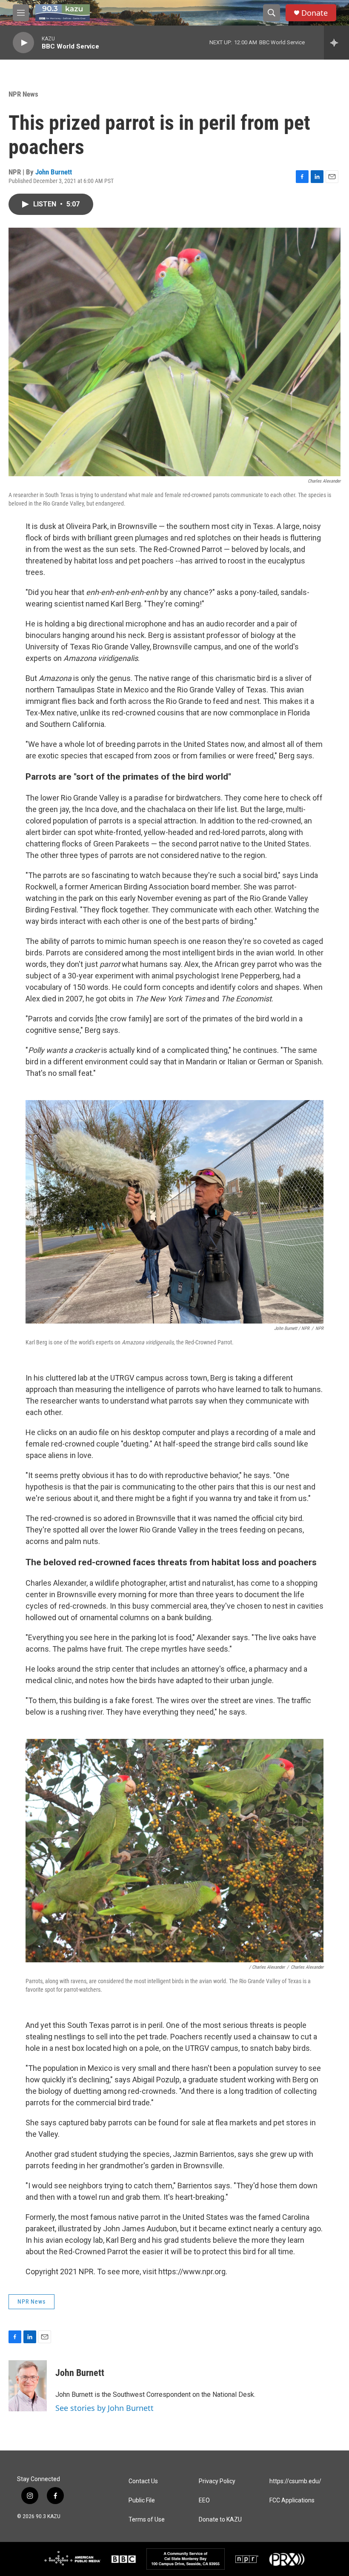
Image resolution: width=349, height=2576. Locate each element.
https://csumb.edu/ (295, 2481)
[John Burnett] (28, 2386)
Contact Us (143, 2481)
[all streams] (336, 43)
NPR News (23, 94)
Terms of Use (147, 2520)
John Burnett (54, 172)
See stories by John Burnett (104, 2408)
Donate (315, 13)
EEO (204, 2500)
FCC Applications (292, 2500)
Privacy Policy (217, 2481)
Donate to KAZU (220, 2520)
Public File (142, 2500)
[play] (23, 43)
